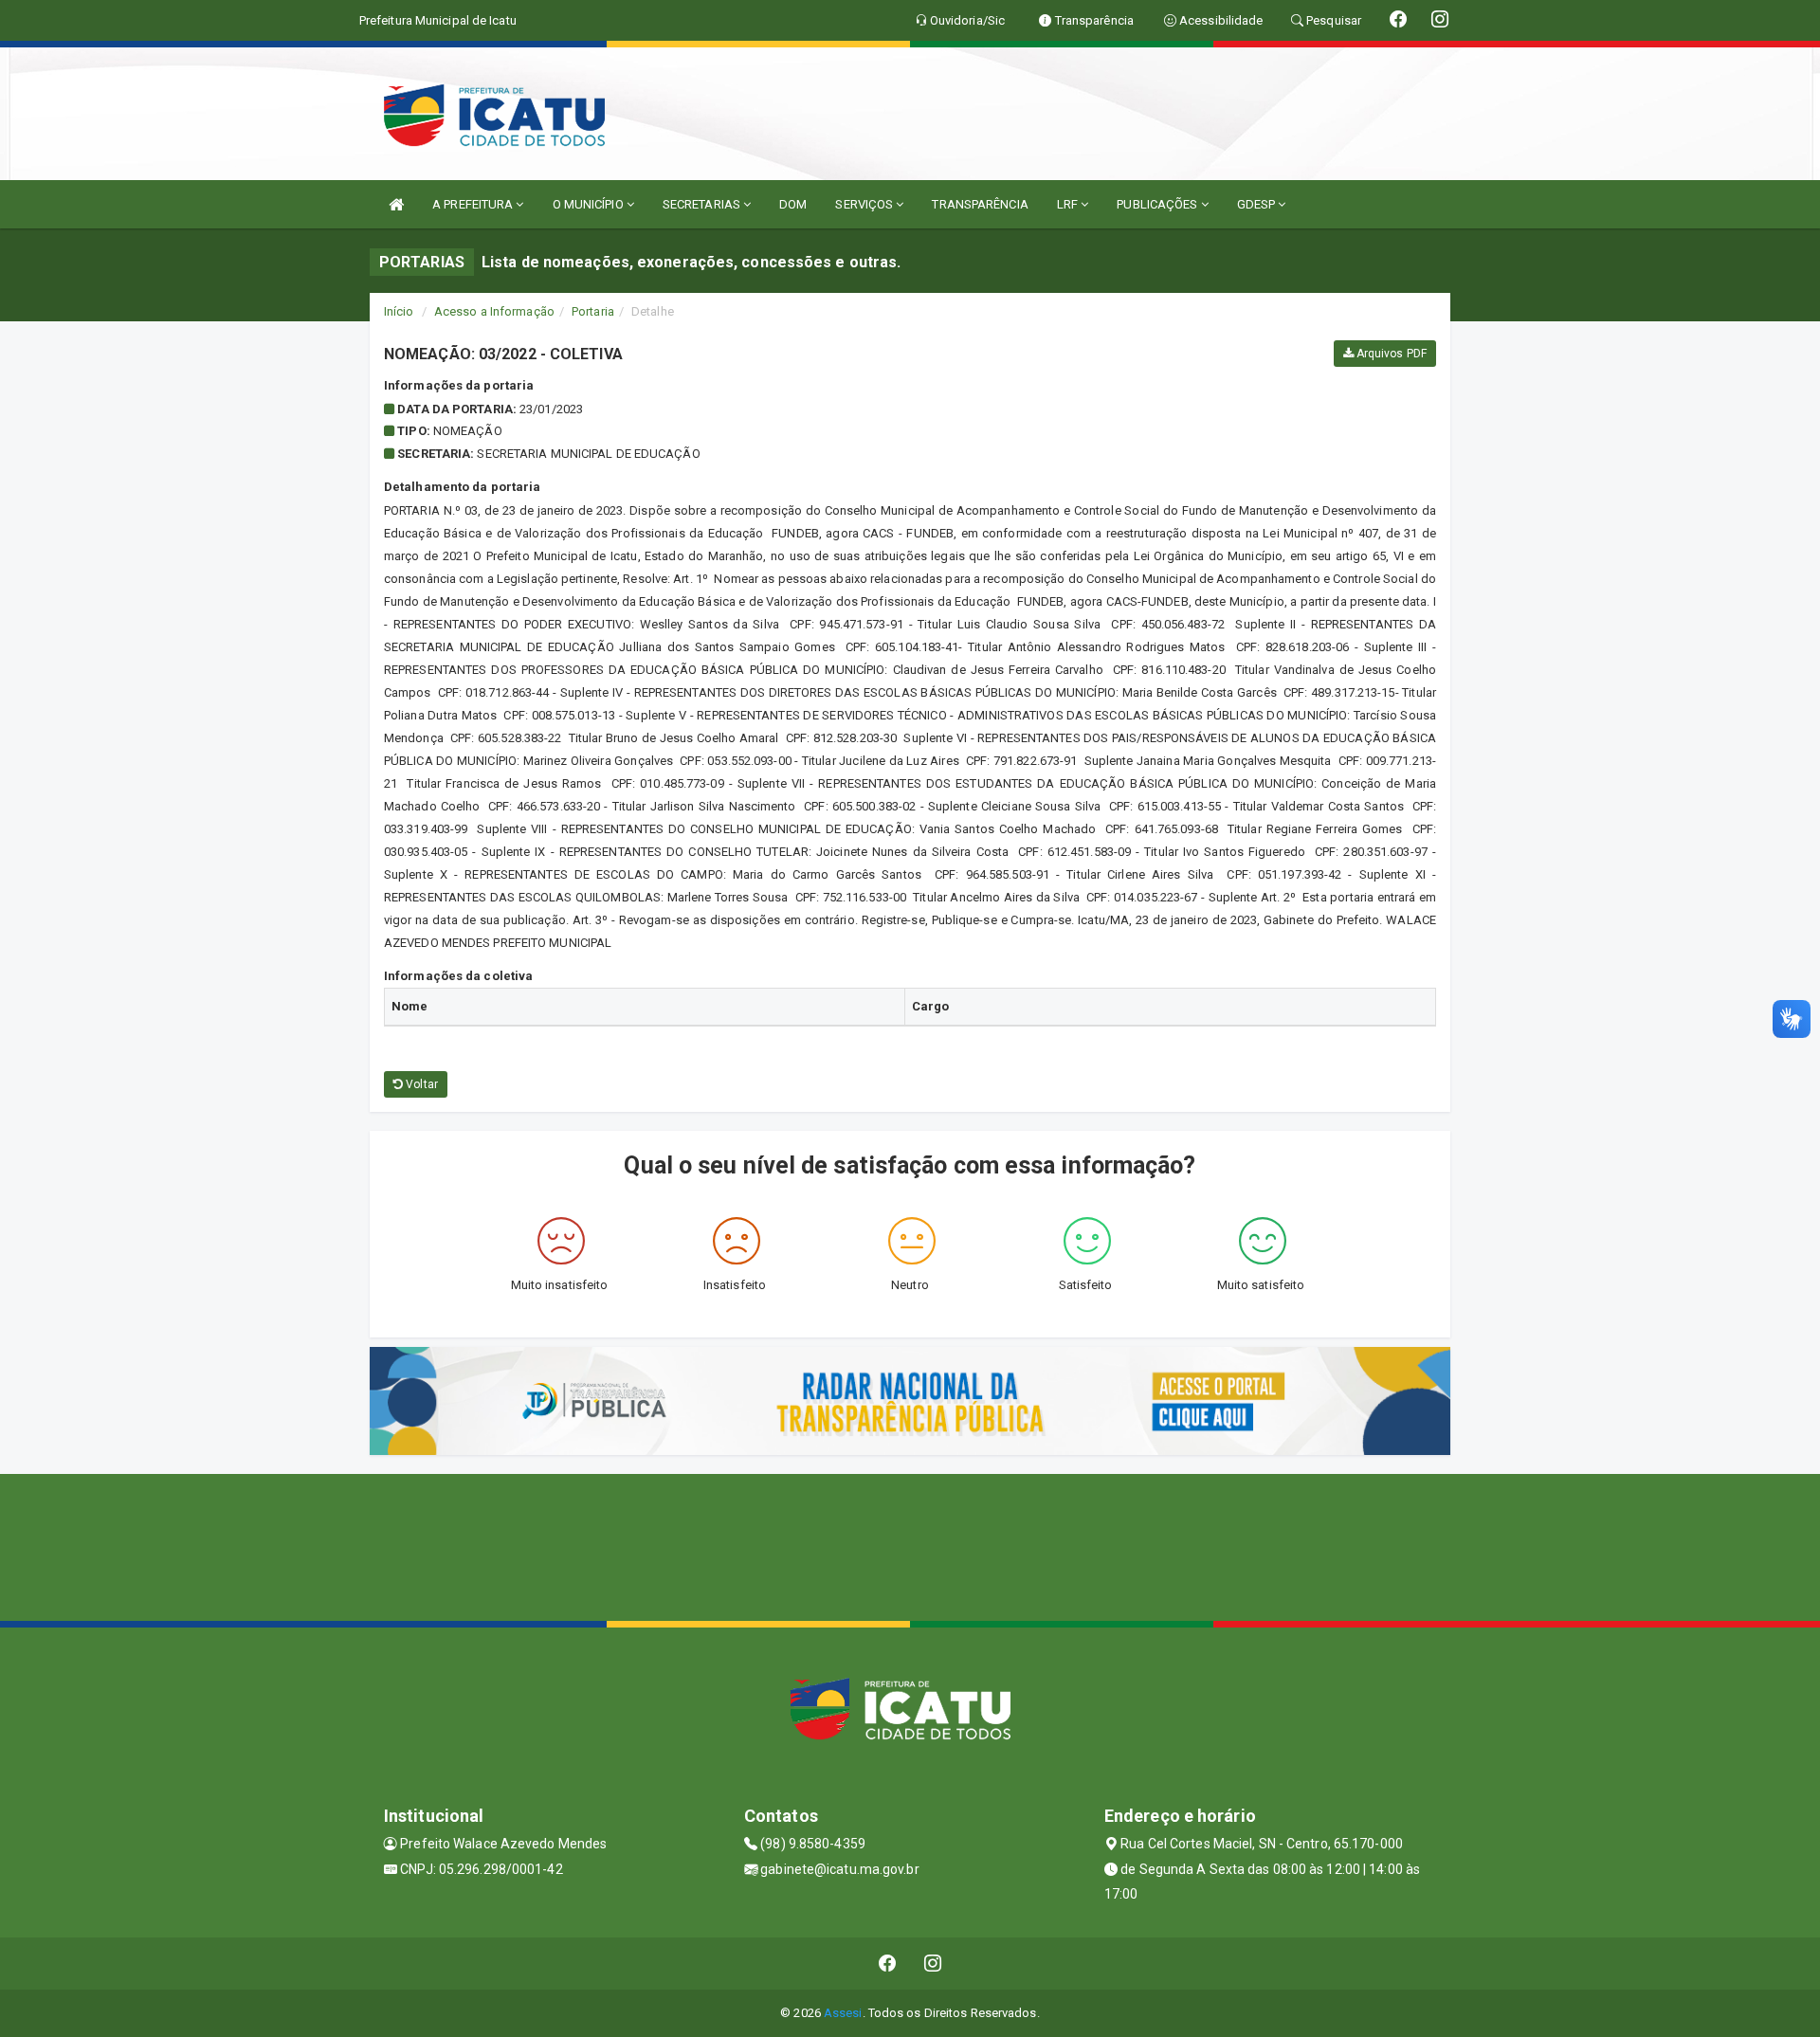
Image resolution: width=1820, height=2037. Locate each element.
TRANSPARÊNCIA (980, 204)
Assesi (843, 2013)
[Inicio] (396, 204)
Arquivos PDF (1390, 354)
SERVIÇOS (865, 204)
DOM (793, 204)
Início (399, 311)
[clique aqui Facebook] (888, 1964)
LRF (1069, 204)
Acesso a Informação (494, 311)
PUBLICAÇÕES (1158, 204)
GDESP (1258, 204)
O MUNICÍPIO (590, 204)
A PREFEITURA (474, 204)
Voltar (420, 1084)
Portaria (593, 311)
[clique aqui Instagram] (933, 1964)
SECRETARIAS (703, 204)
